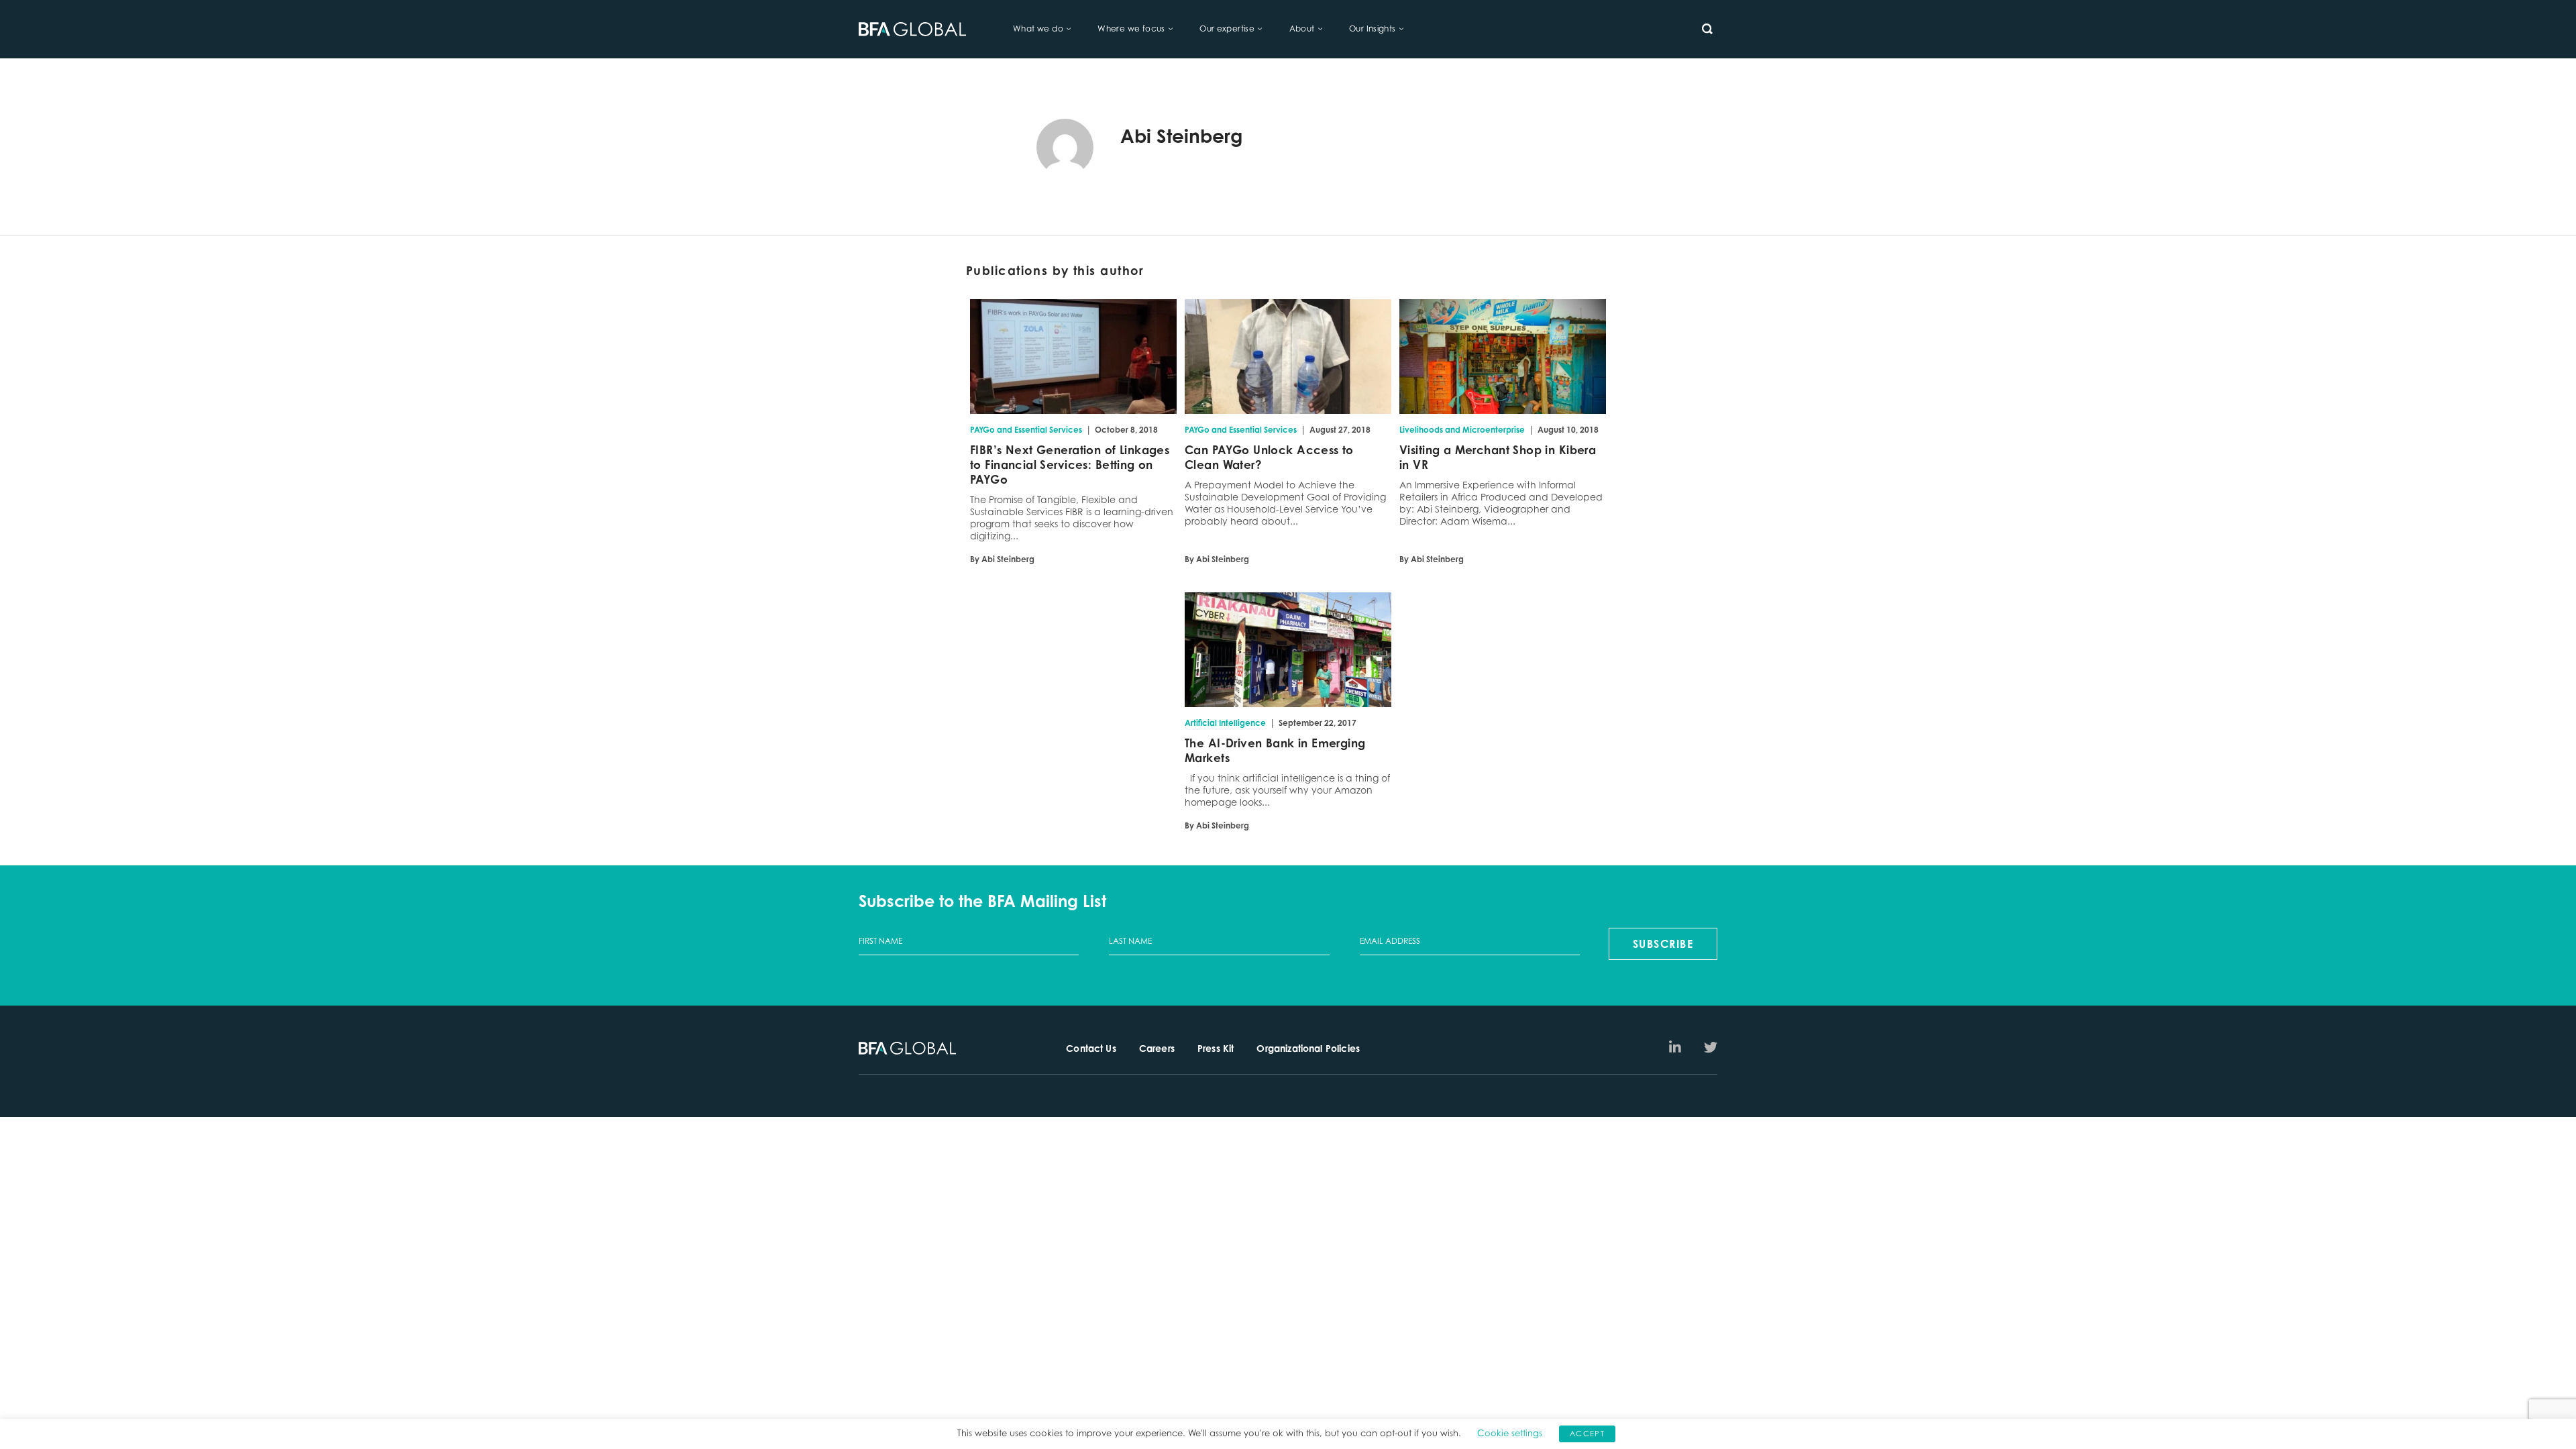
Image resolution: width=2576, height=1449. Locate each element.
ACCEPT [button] (1587, 1434)
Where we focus (1131, 29)
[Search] (1707, 29)
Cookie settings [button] (1510, 1433)
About (1302, 29)
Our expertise (1227, 29)
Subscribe (1663, 944)
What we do (1038, 29)
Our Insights (1373, 29)
